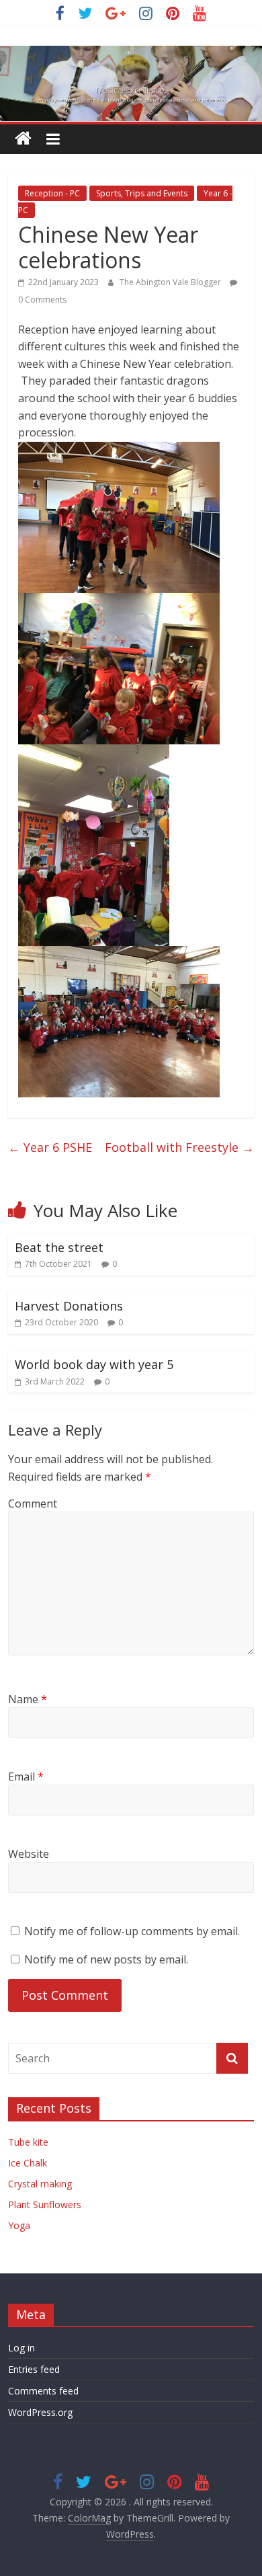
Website (29, 1854)
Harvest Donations (69, 1306)
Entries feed (34, 2369)
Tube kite (28, 2142)
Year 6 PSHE (50, 1147)
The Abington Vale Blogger (171, 282)
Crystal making (40, 2184)
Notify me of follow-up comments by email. (132, 1931)
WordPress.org (40, 2412)
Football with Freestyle (179, 1147)
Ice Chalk (28, 2163)
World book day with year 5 (94, 1364)
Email (26, 1777)
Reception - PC (52, 193)
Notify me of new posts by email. (106, 1959)
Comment (33, 1504)
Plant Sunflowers (45, 2204)
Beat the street (59, 1247)
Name (28, 1699)
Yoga (19, 2225)
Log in (21, 2348)
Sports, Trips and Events (142, 193)
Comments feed (43, 2391)
